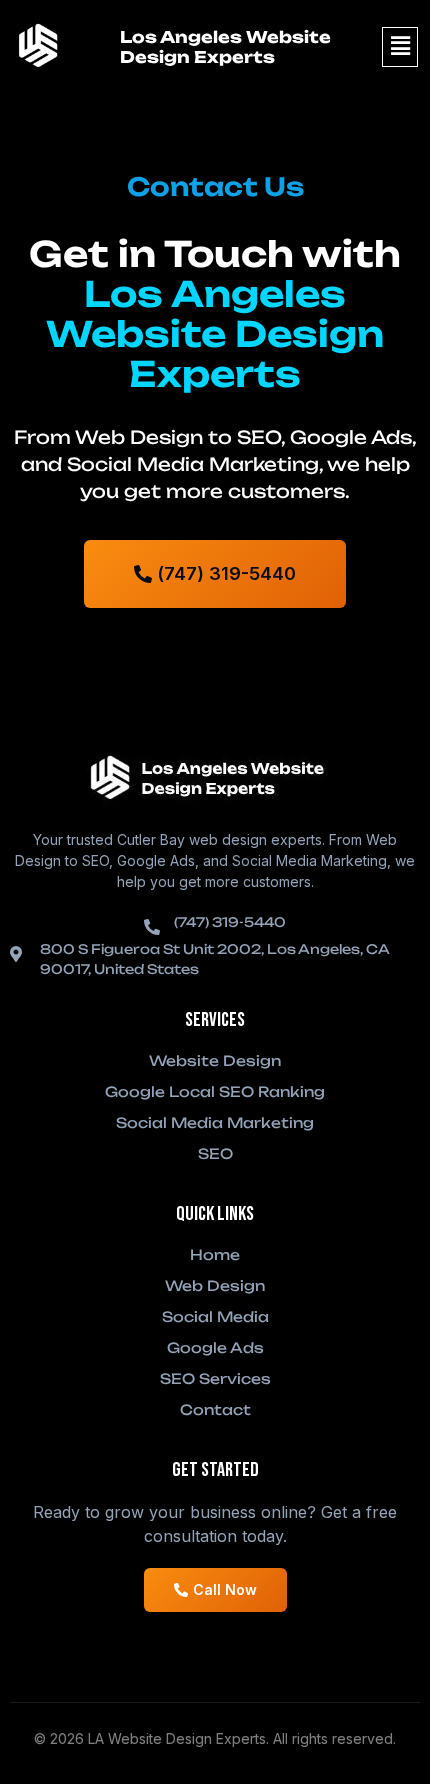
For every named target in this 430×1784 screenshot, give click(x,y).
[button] (400, 47)
